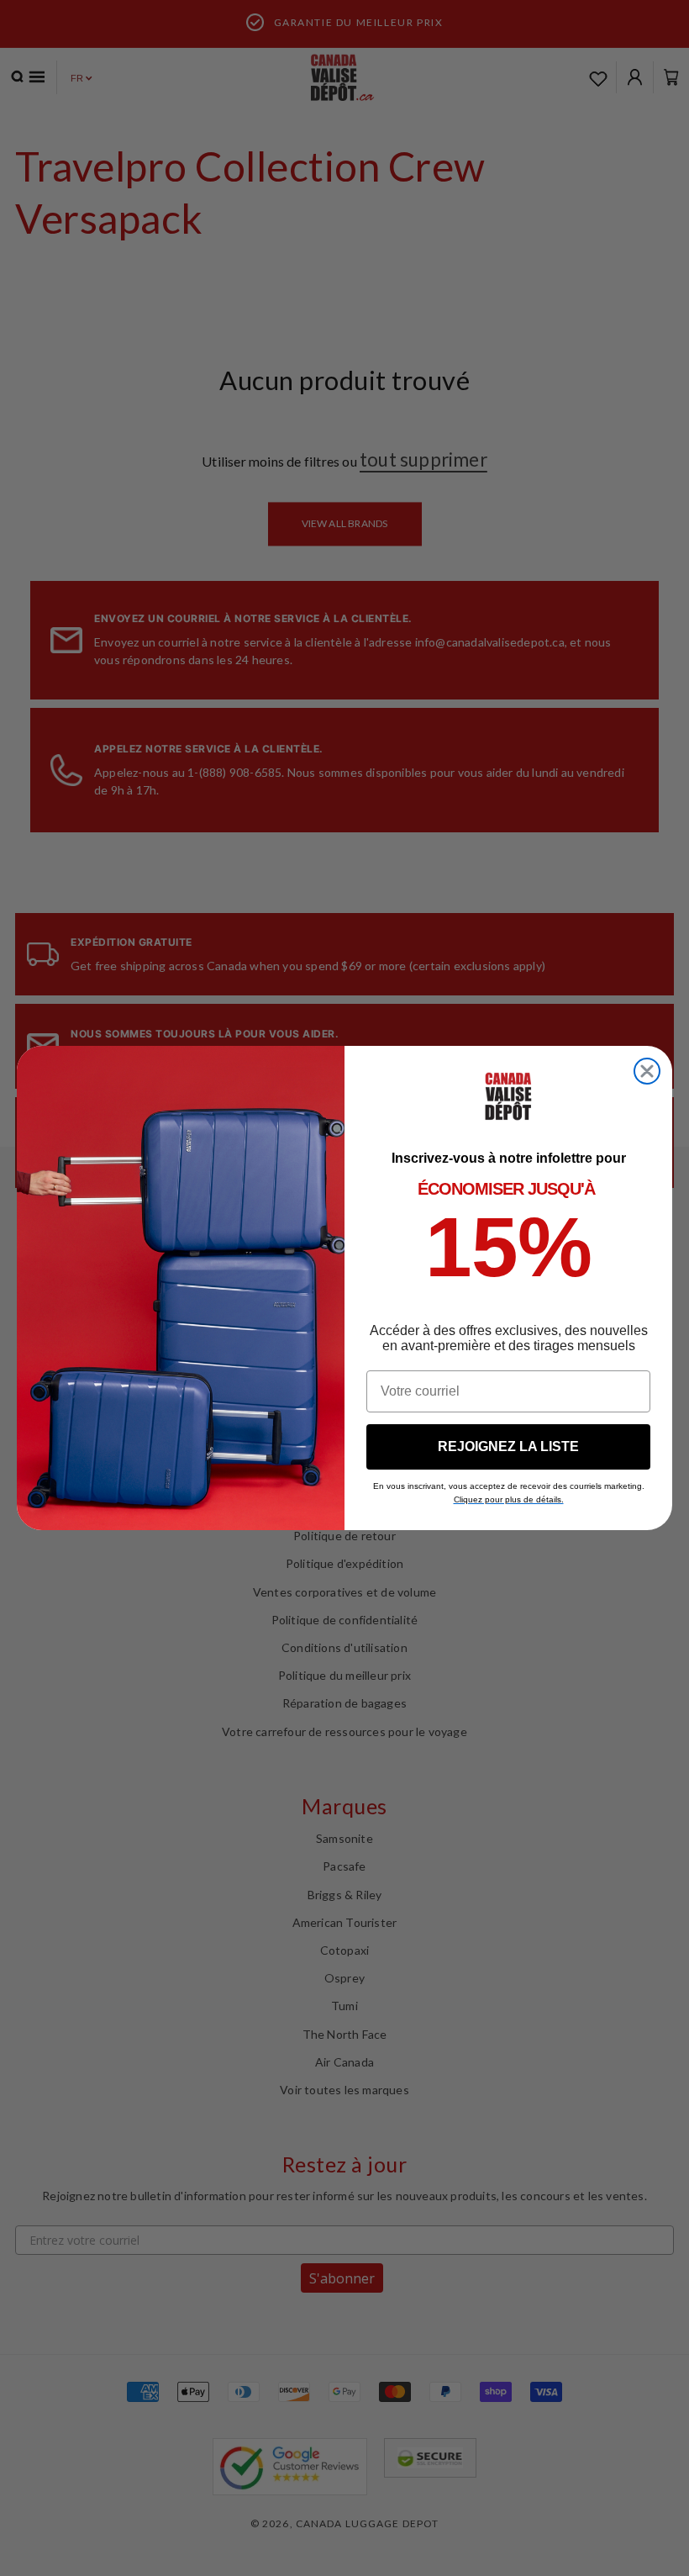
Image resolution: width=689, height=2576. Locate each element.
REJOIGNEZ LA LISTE (508, 1446)
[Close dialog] (647, 1071)
